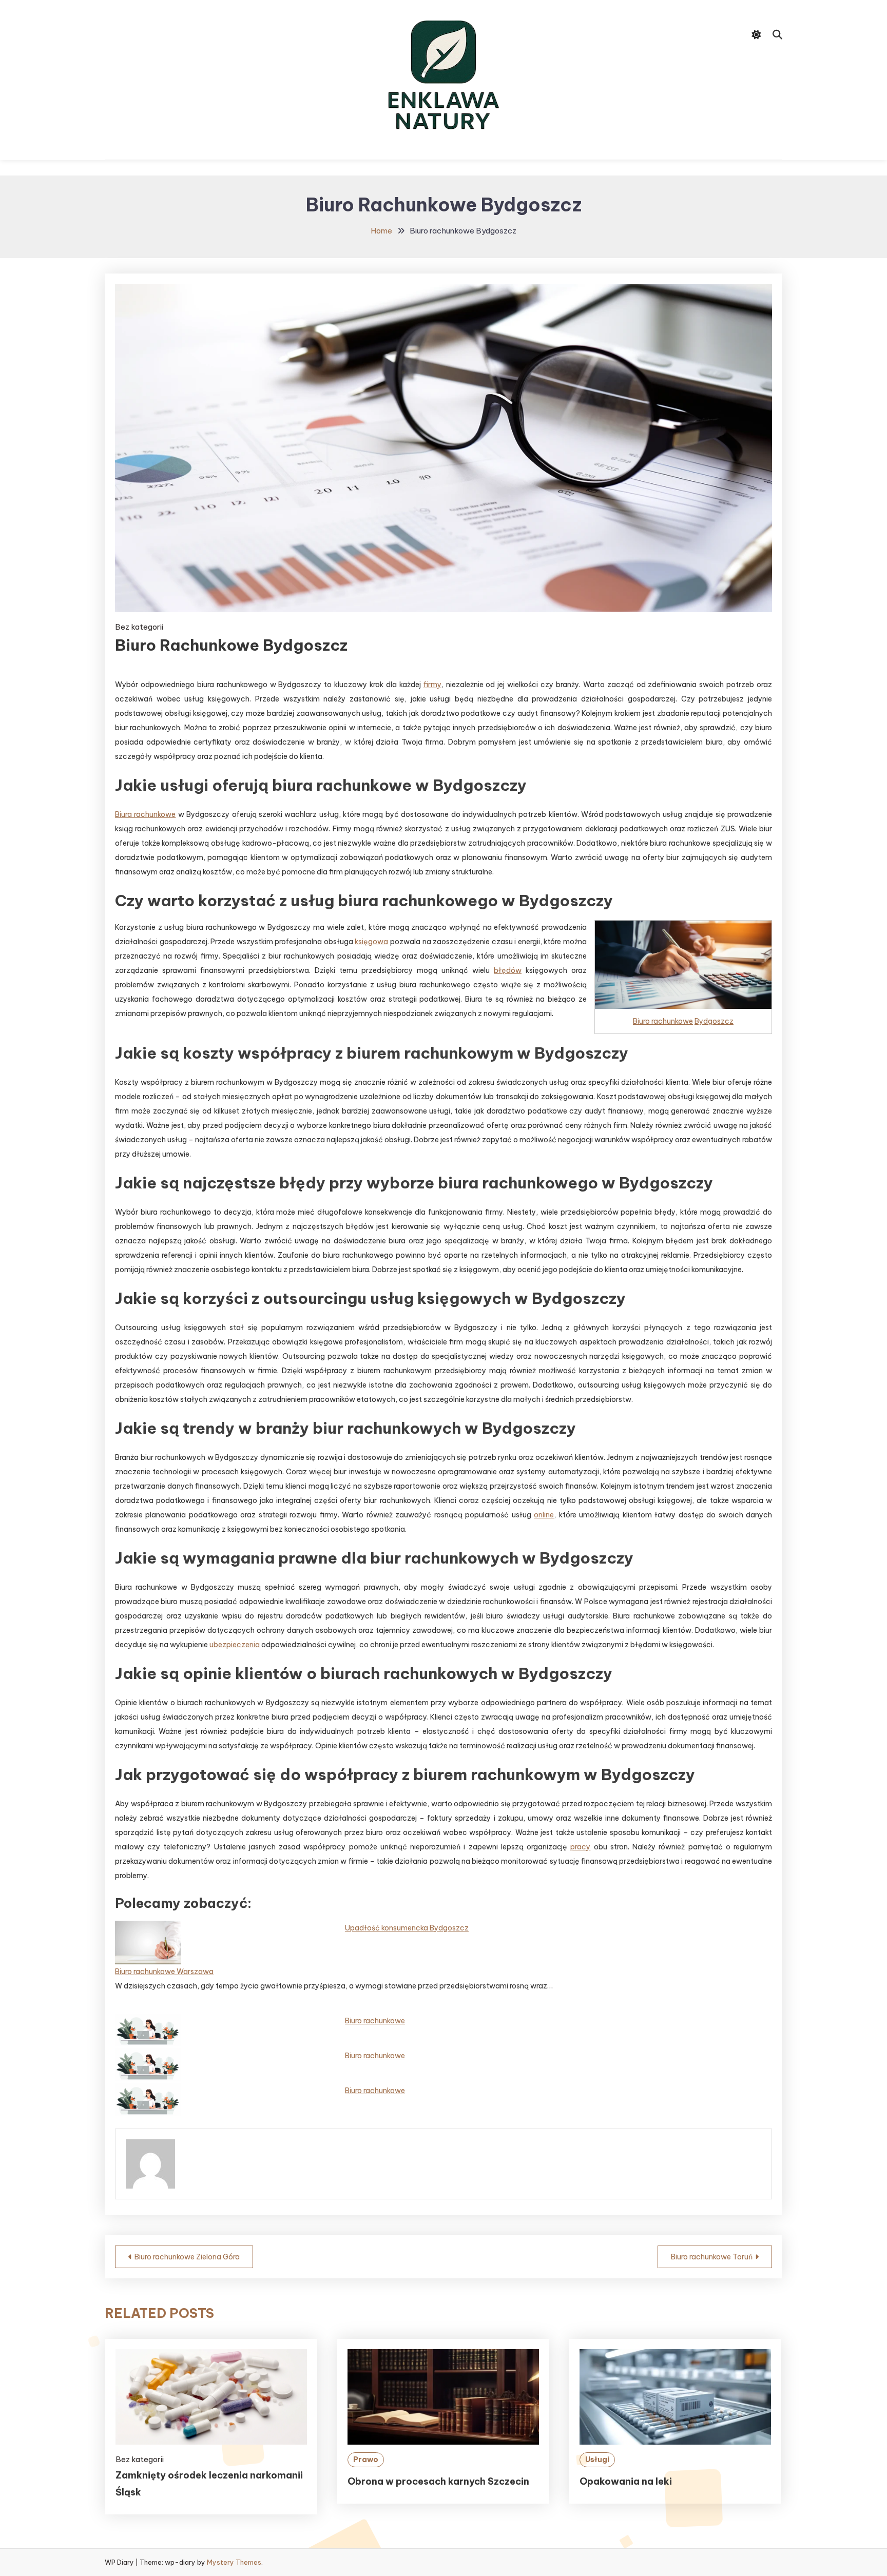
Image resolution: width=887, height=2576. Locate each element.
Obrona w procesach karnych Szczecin (438, 2481)
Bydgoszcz (714, 1021)
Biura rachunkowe (145, 814)
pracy (580, 1847)
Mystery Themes (234, 2562)
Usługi (597, 2460)
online (544, 1515)
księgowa (371, 942)
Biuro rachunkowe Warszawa (164, 1972)
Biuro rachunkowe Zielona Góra (187, 2257)
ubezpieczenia (235, 1645)
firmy (432, 685)
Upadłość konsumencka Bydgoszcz (407, 1928)
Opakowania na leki (626, 2481)
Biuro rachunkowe (663, 1021)
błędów (508, 970)
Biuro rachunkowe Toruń (712, 2257)
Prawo (366, 2460)
